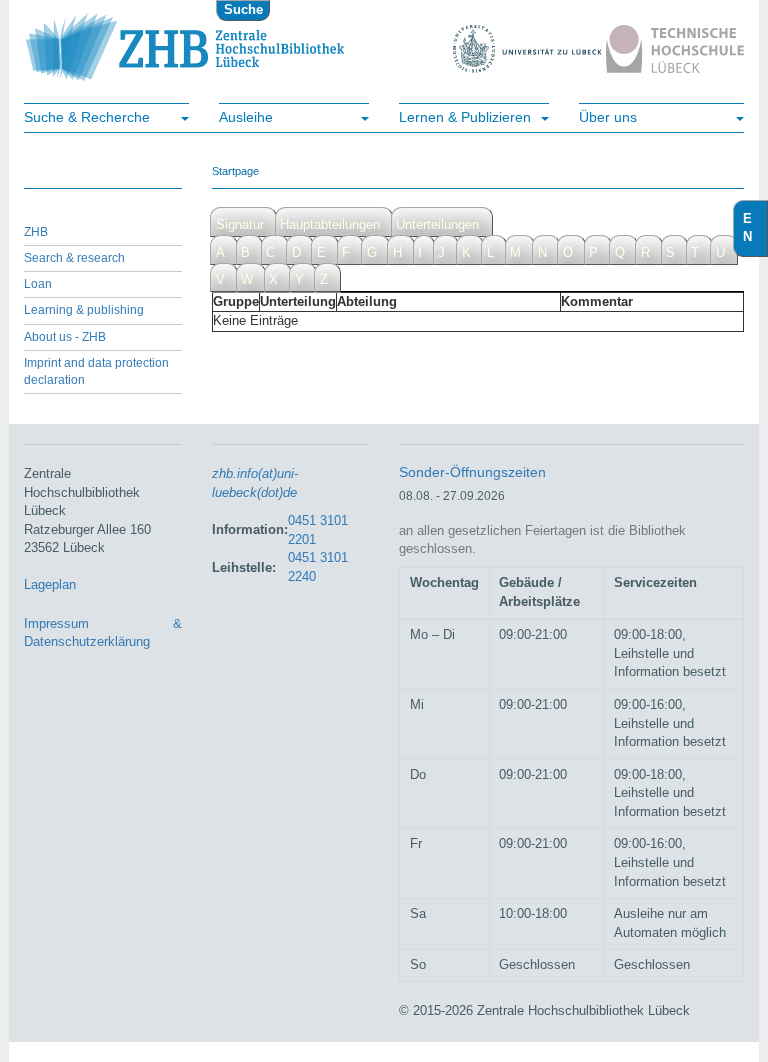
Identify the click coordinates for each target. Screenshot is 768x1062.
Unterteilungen (437, 224)
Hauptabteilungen (330, 224)
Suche (243, 9)
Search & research (74, 258)
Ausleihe (246, 117)
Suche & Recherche (87, 117)
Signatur (240, 224)
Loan (38, 284)
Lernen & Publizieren (465, 117)
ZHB (36, 232)
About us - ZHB (65, 337)
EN (755, 228)
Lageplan (50, 584)
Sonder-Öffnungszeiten (472, 472)
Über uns (608, 117)
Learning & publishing (84, 310)
